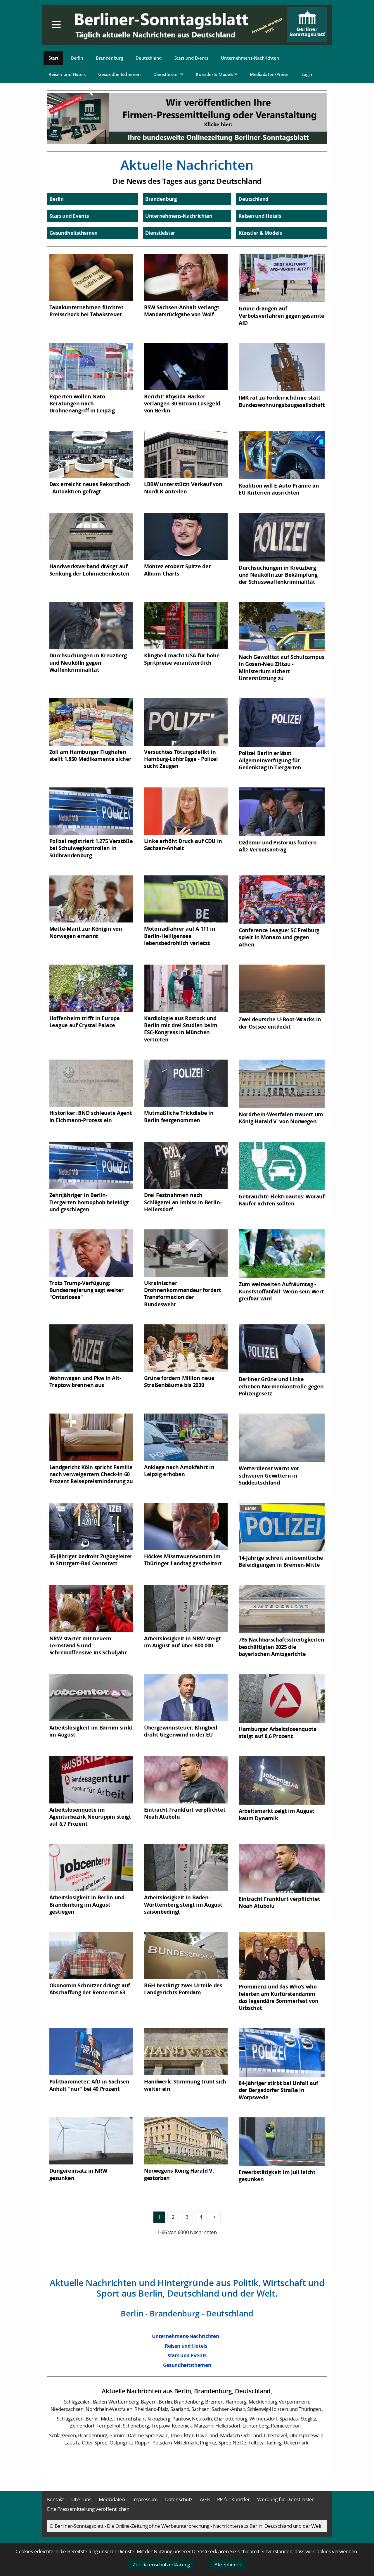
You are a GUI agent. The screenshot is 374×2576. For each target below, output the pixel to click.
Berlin (77, 58)
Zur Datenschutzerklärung (161, 2564)
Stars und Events (191, 58)
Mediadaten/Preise (269, 74)
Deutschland (149, 58)
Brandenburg (109, 58)
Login (307, 74)
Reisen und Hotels (67, 74)
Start (53, 58)
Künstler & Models (215, 74)
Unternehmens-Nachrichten (250, 58)
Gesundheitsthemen (119, 74)
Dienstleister (167, 74)
